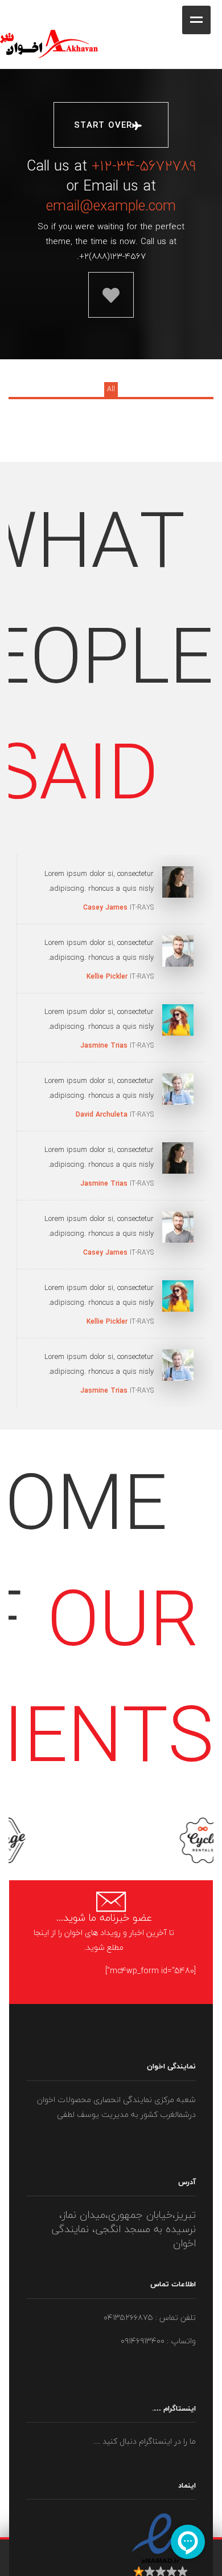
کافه (221, 9)
